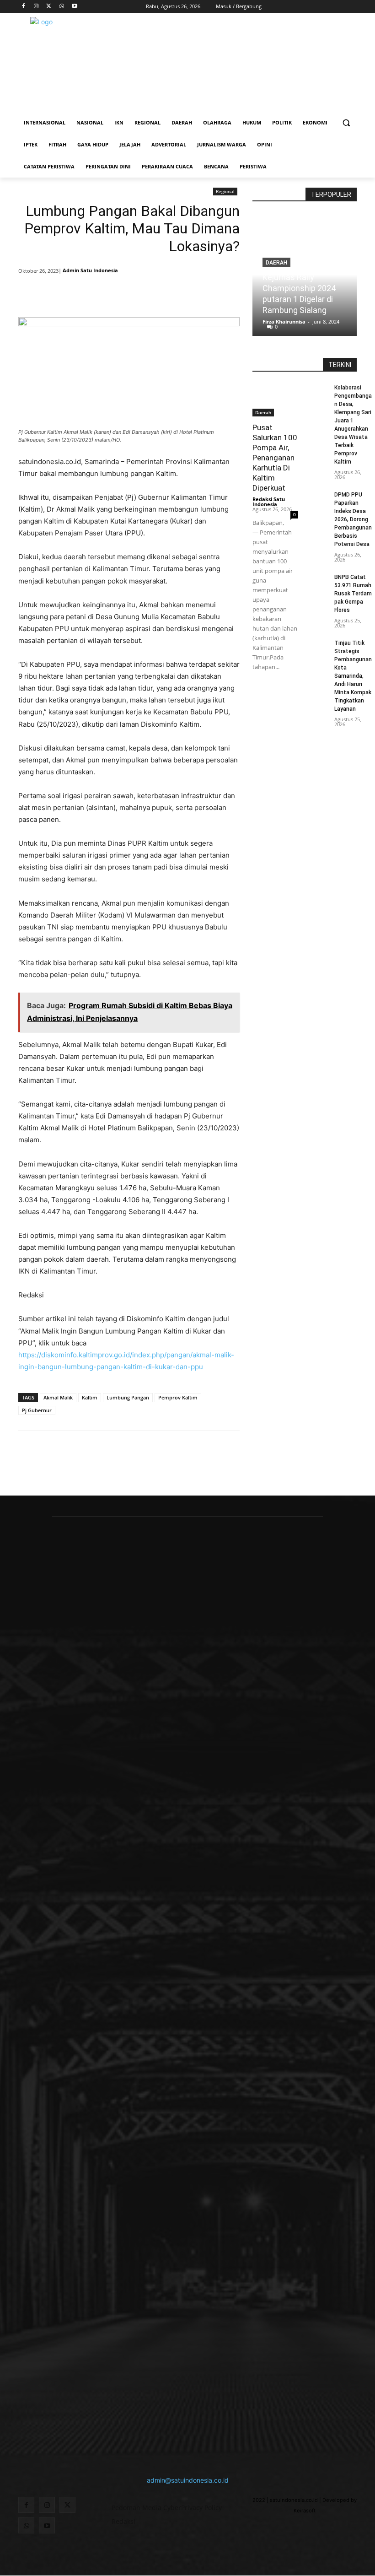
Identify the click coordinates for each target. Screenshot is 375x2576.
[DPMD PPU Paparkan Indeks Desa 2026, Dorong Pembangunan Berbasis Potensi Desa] (319, 496)
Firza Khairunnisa (284, 321)
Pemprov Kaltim (178, 1397)
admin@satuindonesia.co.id (188, 2480)
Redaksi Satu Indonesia (269, 502)
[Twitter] (49, 7)
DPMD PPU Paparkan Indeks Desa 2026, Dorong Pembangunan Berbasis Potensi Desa (353, 519)
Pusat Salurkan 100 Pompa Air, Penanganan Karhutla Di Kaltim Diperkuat (275, 458)
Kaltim (90, 1397)
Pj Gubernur (37, 1410)
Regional (225, 191)
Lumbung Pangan (128, 1397)
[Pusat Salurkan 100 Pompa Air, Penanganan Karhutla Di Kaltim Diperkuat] (275, 400)
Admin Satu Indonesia (90, 270)
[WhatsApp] (62, 7)
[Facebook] (24, 7)
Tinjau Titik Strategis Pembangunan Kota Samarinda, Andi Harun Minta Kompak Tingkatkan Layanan (353, 676)
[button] (346, 123)
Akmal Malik (58, 1397)
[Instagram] (36, 7)
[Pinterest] (129, 294)
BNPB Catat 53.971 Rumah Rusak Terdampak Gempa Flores (353, 594)
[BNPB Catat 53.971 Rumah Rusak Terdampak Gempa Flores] (319, 579)
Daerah (263, 412)
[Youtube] (74, 7)
